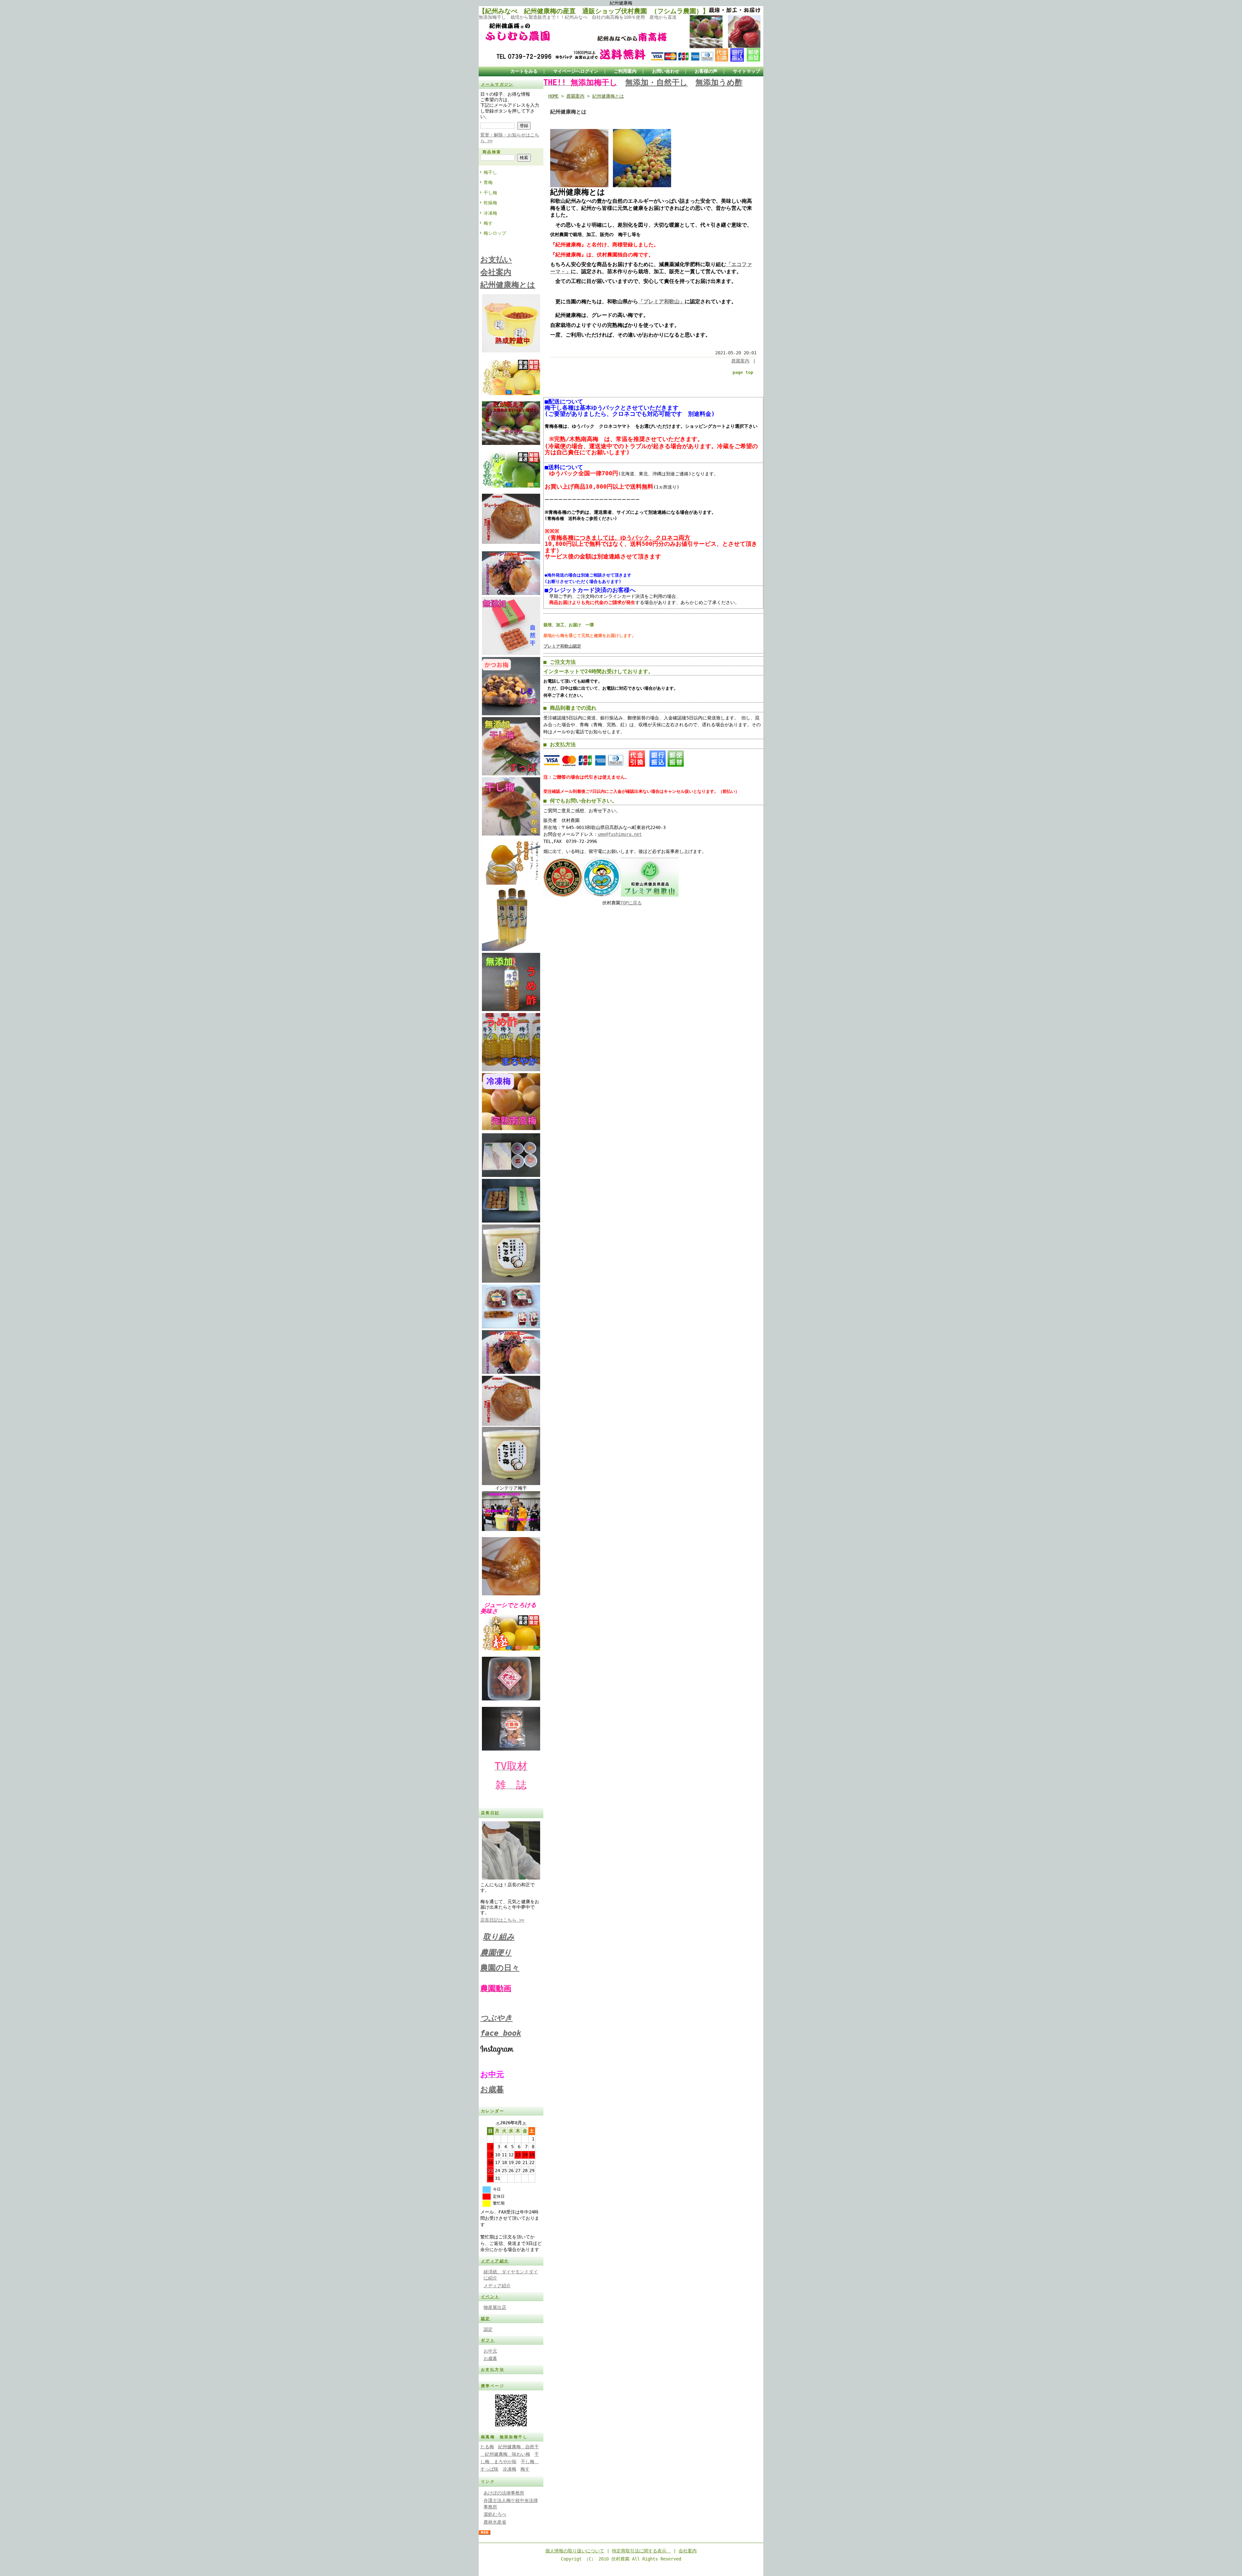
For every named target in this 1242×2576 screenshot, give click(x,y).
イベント (490, 2297)
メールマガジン (497, 84)
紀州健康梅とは (608, 96)
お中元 (490, 2351)
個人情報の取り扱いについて (575, 2551)
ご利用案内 (625, 71)
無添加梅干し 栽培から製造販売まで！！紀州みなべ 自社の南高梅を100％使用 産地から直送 (578, 17)
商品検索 (492, 152)
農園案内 (575, 96)
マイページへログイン (576, 71)
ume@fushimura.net (620, 834)
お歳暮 (492, 2089)
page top (743, 372)
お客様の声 (706, 71)
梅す (488, 223)
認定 (486, 2319)
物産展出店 (495, 2307)
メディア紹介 (495, 2261)
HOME (553, 96)
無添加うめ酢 (719, 82)
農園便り (496, 1953)
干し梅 (490, 193)
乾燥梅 (490, 203)
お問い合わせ (666, 71)
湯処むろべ (495, 2514)
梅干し (490, 172)
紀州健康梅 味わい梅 (505, 2454)
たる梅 (487, 2447)
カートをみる (524, 71)
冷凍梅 (490, 213)
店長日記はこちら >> (502, 1920)
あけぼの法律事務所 (504, 2493)
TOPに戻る (631, 903)
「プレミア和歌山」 (661, 302)
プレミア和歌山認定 (562, 646)
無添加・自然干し (656, 82)
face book (501, 2033)
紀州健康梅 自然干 (518, 2447)
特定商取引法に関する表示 (641, 2551)
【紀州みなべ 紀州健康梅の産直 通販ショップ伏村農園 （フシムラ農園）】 (594, 11)
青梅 (488, 182)
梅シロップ (495, 233)
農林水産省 (495, 2522)
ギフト (488, 2340)
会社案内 (688, 2551)
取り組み (499, 1937)
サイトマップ (746, 71)
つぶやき (496, 2018)
